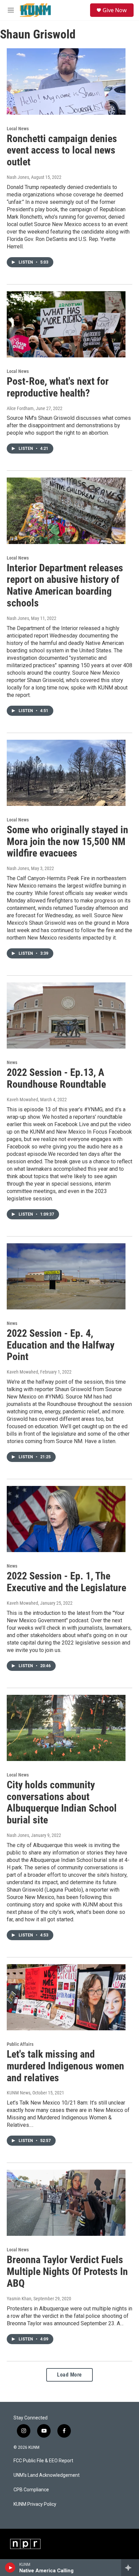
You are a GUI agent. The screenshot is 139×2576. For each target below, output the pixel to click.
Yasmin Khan (19, 2299)
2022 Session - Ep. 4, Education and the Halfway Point (61, 1345)
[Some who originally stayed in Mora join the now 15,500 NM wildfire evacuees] (66, 773)
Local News (18, 129)
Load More (69, 2375)
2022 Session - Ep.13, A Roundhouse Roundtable (56, 1078)
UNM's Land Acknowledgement (47, 2475)
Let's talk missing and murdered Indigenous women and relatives (65, 2066)
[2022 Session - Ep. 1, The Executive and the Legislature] (66, 1519)
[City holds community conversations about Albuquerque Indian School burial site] (66, 1728)
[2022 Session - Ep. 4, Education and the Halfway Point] (66, 1276)
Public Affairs (20, 2044)
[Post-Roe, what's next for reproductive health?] (66, 324)
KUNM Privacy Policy (35, 2504)
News (12, 1062)
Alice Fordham (20, 408)
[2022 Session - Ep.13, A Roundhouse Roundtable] (66, 1015)
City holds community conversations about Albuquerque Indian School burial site (62, 1802)
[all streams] (130, 2568)
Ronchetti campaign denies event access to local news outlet (62, 150)
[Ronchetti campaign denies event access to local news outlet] (66, 81)
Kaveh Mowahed (22, 1100)
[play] (10, 2568)
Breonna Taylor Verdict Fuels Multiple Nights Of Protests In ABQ (67, 2271)
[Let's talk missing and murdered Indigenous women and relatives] (66, 1997)
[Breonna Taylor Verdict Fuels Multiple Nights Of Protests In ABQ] (66, 2203)
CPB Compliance (31, 2490)
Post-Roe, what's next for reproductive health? (58, 387)
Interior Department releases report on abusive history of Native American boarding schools (65, 585)
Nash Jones (18, 177)
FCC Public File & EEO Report (43, 2461)
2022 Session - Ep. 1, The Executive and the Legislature (66, 1582)
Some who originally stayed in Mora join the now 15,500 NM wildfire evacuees (67, 842)
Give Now (115, 10)
